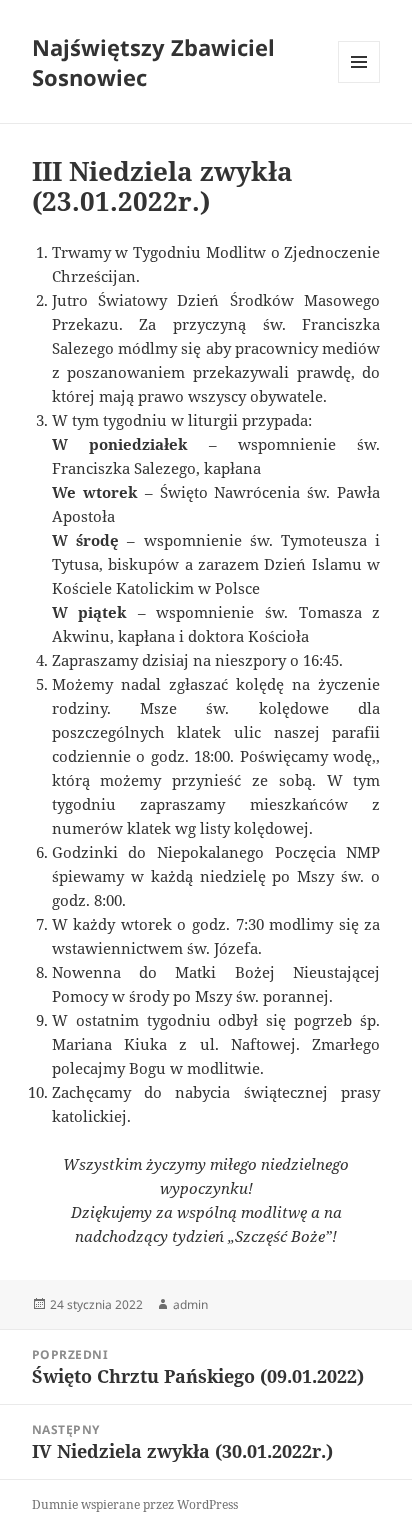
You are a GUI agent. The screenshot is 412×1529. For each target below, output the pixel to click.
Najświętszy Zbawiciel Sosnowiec (153, 62)
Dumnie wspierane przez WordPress (135, 1504)
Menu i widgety (359, 82)
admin (190, 1304)
